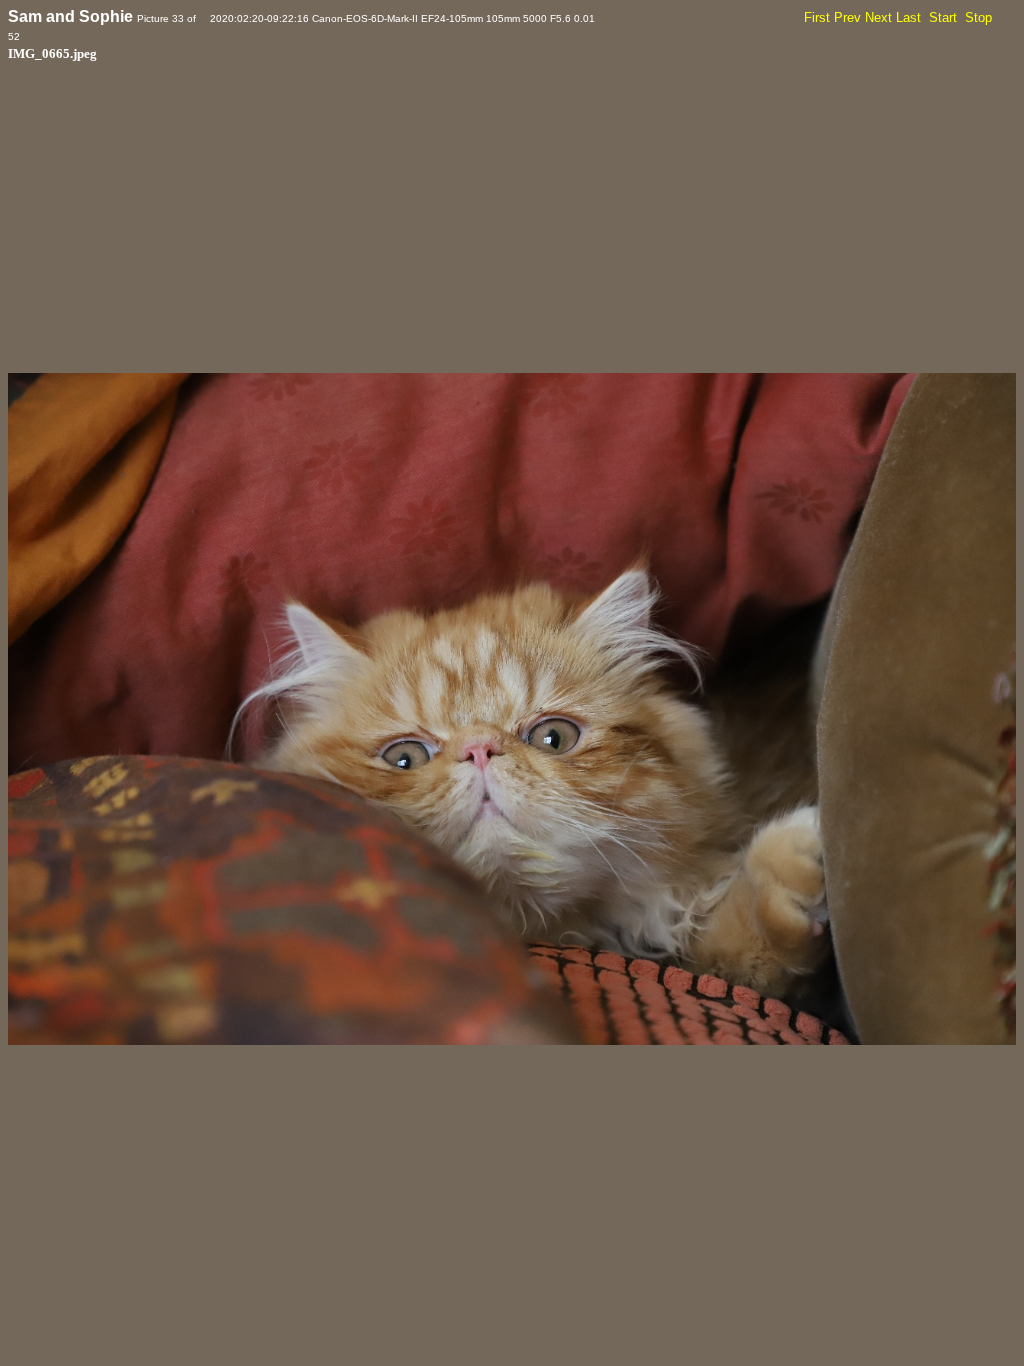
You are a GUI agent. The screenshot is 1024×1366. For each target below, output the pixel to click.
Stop (978, 17)
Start (943, 17)
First (817, 17)
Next (878, 17)
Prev (847, 17)
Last (908, 17)
